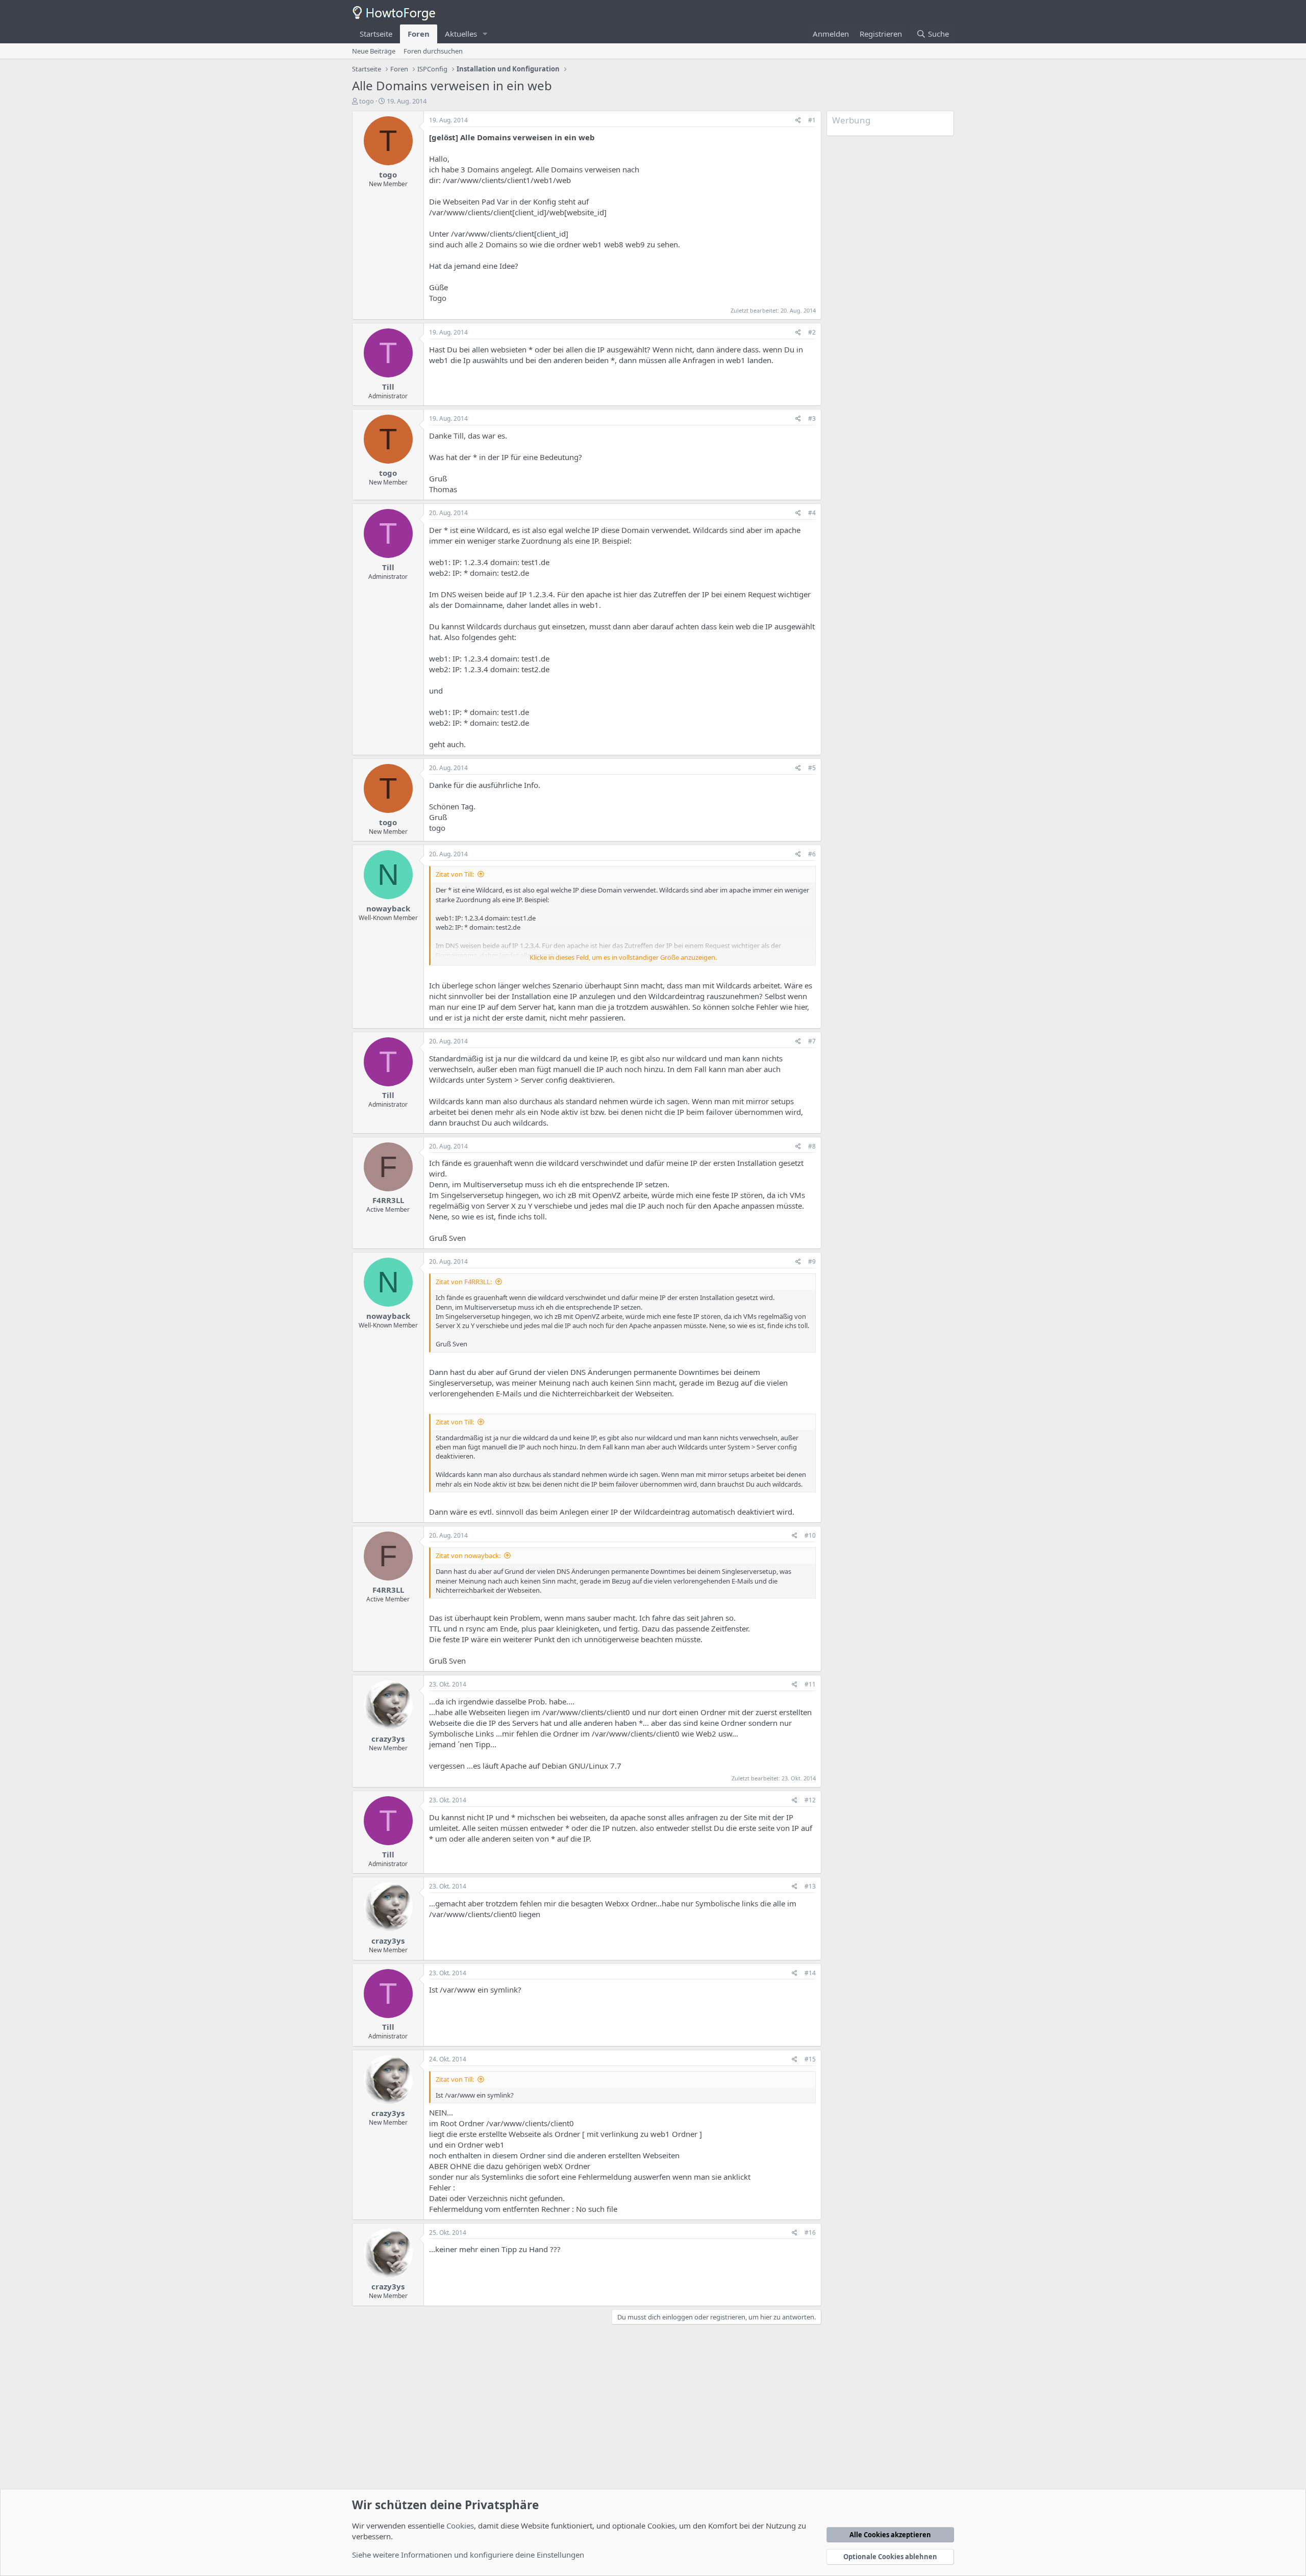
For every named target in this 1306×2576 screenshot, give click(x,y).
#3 (812, 418)
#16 (810, 2233)
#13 (810, 1886)
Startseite (376, 34)
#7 (812, 1041)
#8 (812, 1146)
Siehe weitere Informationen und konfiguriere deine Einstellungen (468, 2555)
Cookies (460, 2526)
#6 (812, 854)
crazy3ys (388, 1739)
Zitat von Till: (455, 874)
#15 (810, 2059)
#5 (812, 768)
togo (367, 101)
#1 (812, 120)
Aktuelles (461, 34)
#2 (812, 332)
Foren (419, 34)
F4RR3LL (388, 1200)
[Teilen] (798, 121)
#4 (812, 513)
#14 (810, 1973)
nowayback (388, 908)
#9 (812, 1261)
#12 (810, 1800)
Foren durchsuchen (433, 51)
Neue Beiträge (374, 51)
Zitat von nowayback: (468, 1555)
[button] (485, 34)
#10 (810, 1535)
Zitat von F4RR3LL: (464, 1282)
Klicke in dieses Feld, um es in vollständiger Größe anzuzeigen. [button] (623, 957)
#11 (810, 1684)
